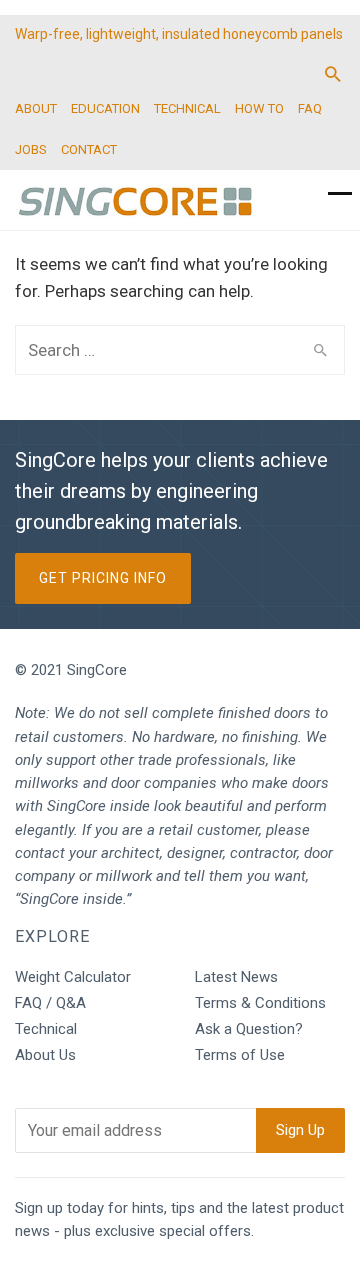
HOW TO (259, 108)
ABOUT (36, 108)
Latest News (236, 977)
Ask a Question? (249, 1029)
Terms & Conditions (260, 1003)
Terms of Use (240, 1055)
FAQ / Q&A (50, 1003)
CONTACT (89, 149)
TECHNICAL (187, 108)
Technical (46, 1029)
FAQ (310, 108)
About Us (45, 1055)
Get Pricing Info (103, 578)
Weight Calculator (73, 977)
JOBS (31, 149)
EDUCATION (105, 108)
